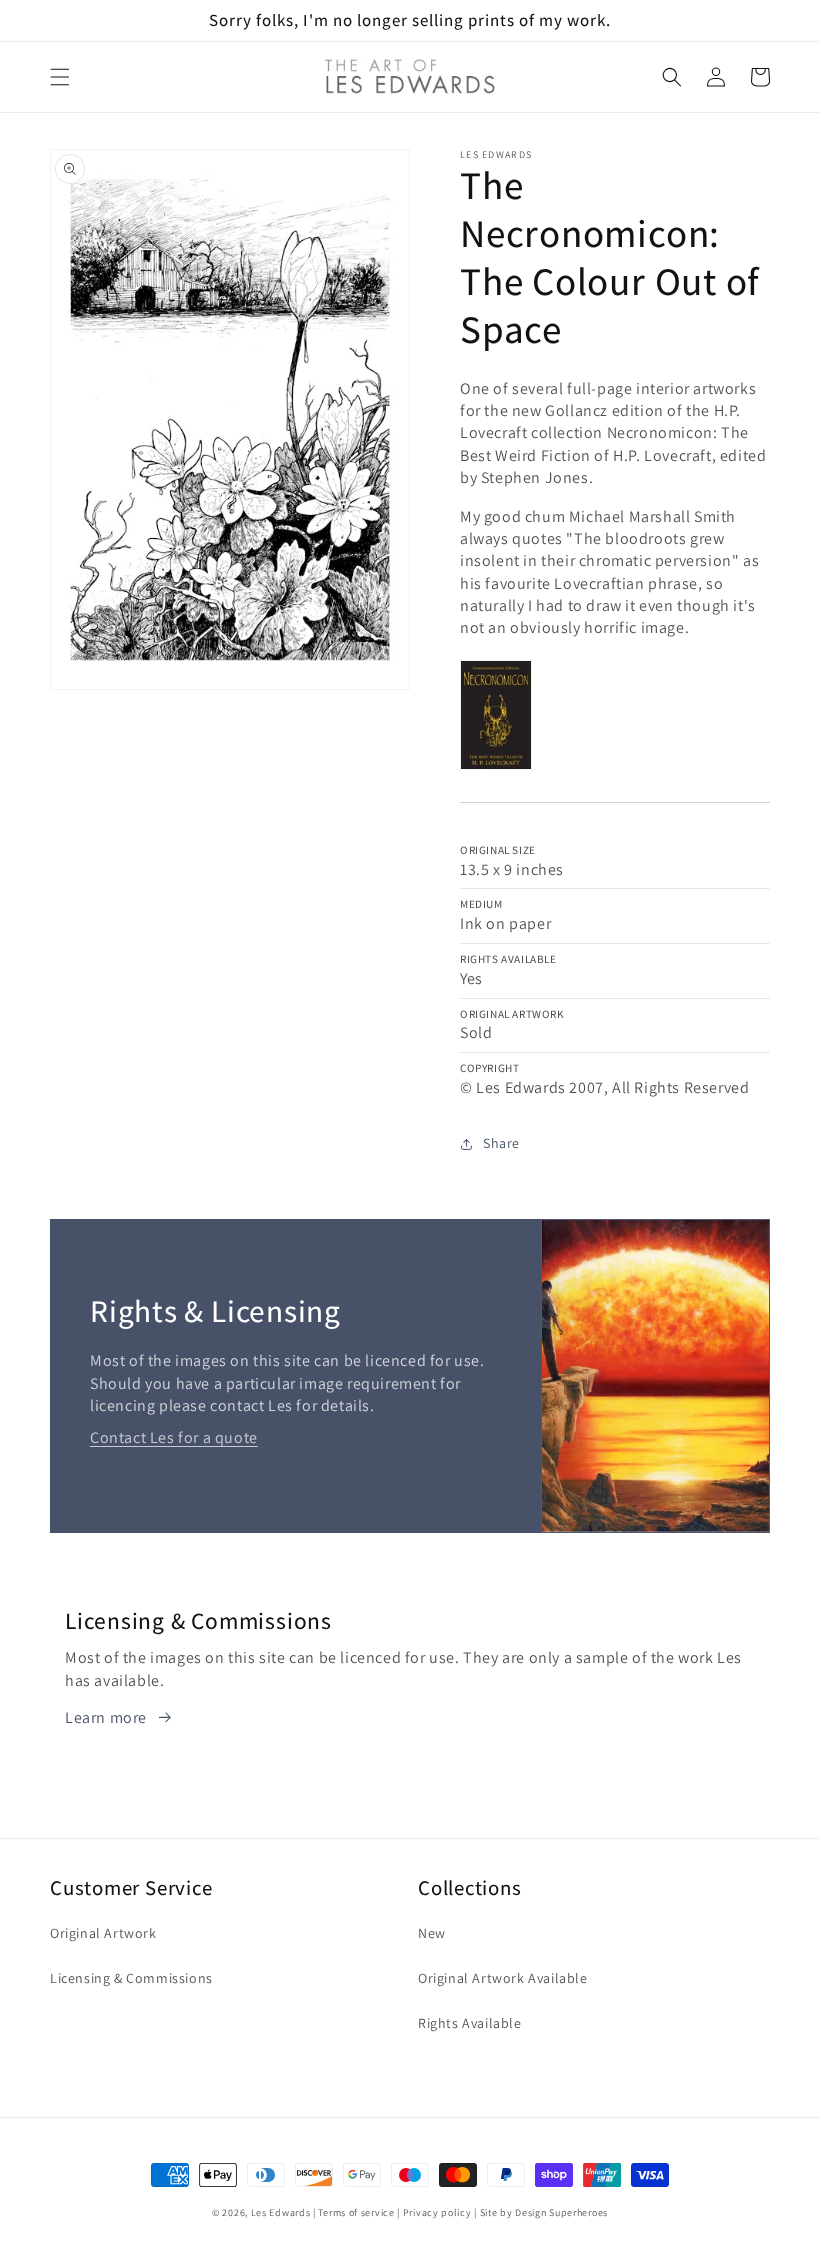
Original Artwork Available (503, 1978)
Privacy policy (437, 2212)
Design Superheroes (561, 2212)
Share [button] (501, 1143)
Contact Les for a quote (174, 1437)
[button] (60, 77)
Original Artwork (103, 1933)
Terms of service (356, 2212)
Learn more (106, 1717)
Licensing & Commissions (131, 1978)
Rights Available (470, 2023)
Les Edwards (281, 2212)
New (432, 1933)
